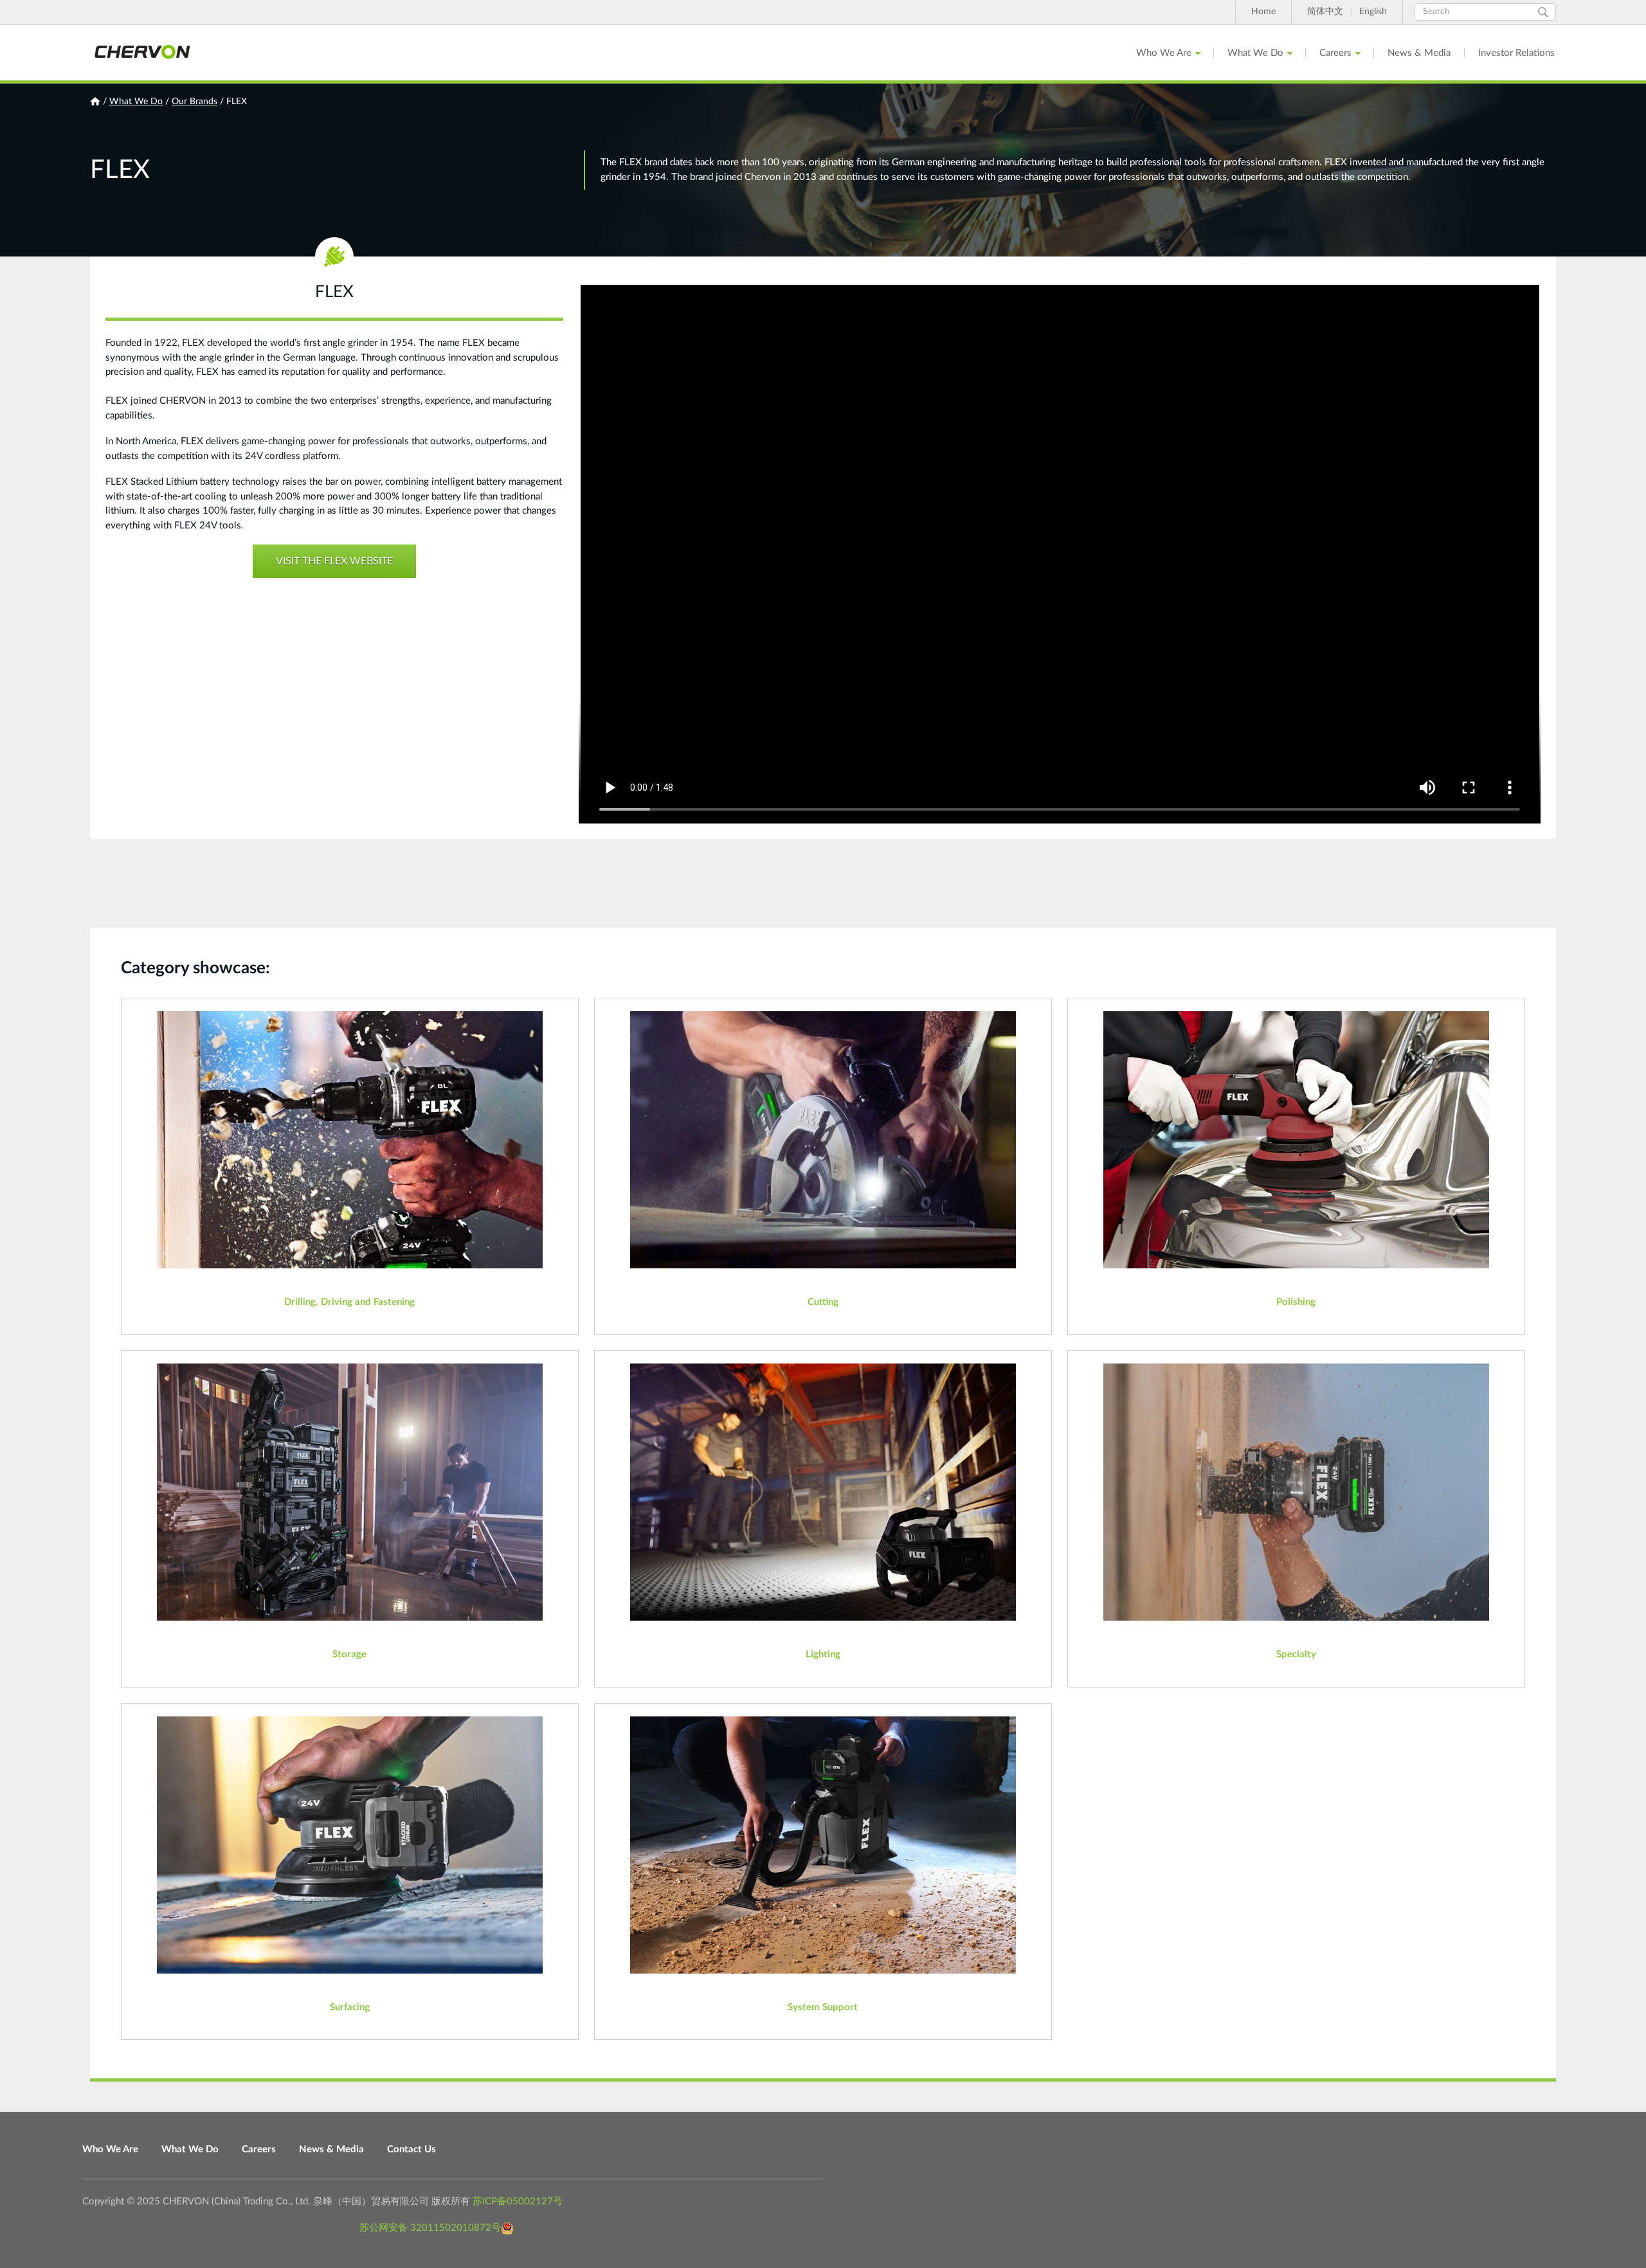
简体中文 (1325, 12)
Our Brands (194, 102)
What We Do (1255, 53)
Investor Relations (1516, 53)
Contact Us (411, 2149)
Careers (1335, 53)
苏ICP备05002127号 (518, 2201)
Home (1263, 12)
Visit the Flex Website (334, 561)
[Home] (141, 53)
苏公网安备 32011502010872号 (430, 2228)
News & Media (1419, 53)
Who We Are (1164, 53)
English (1373, 12)
